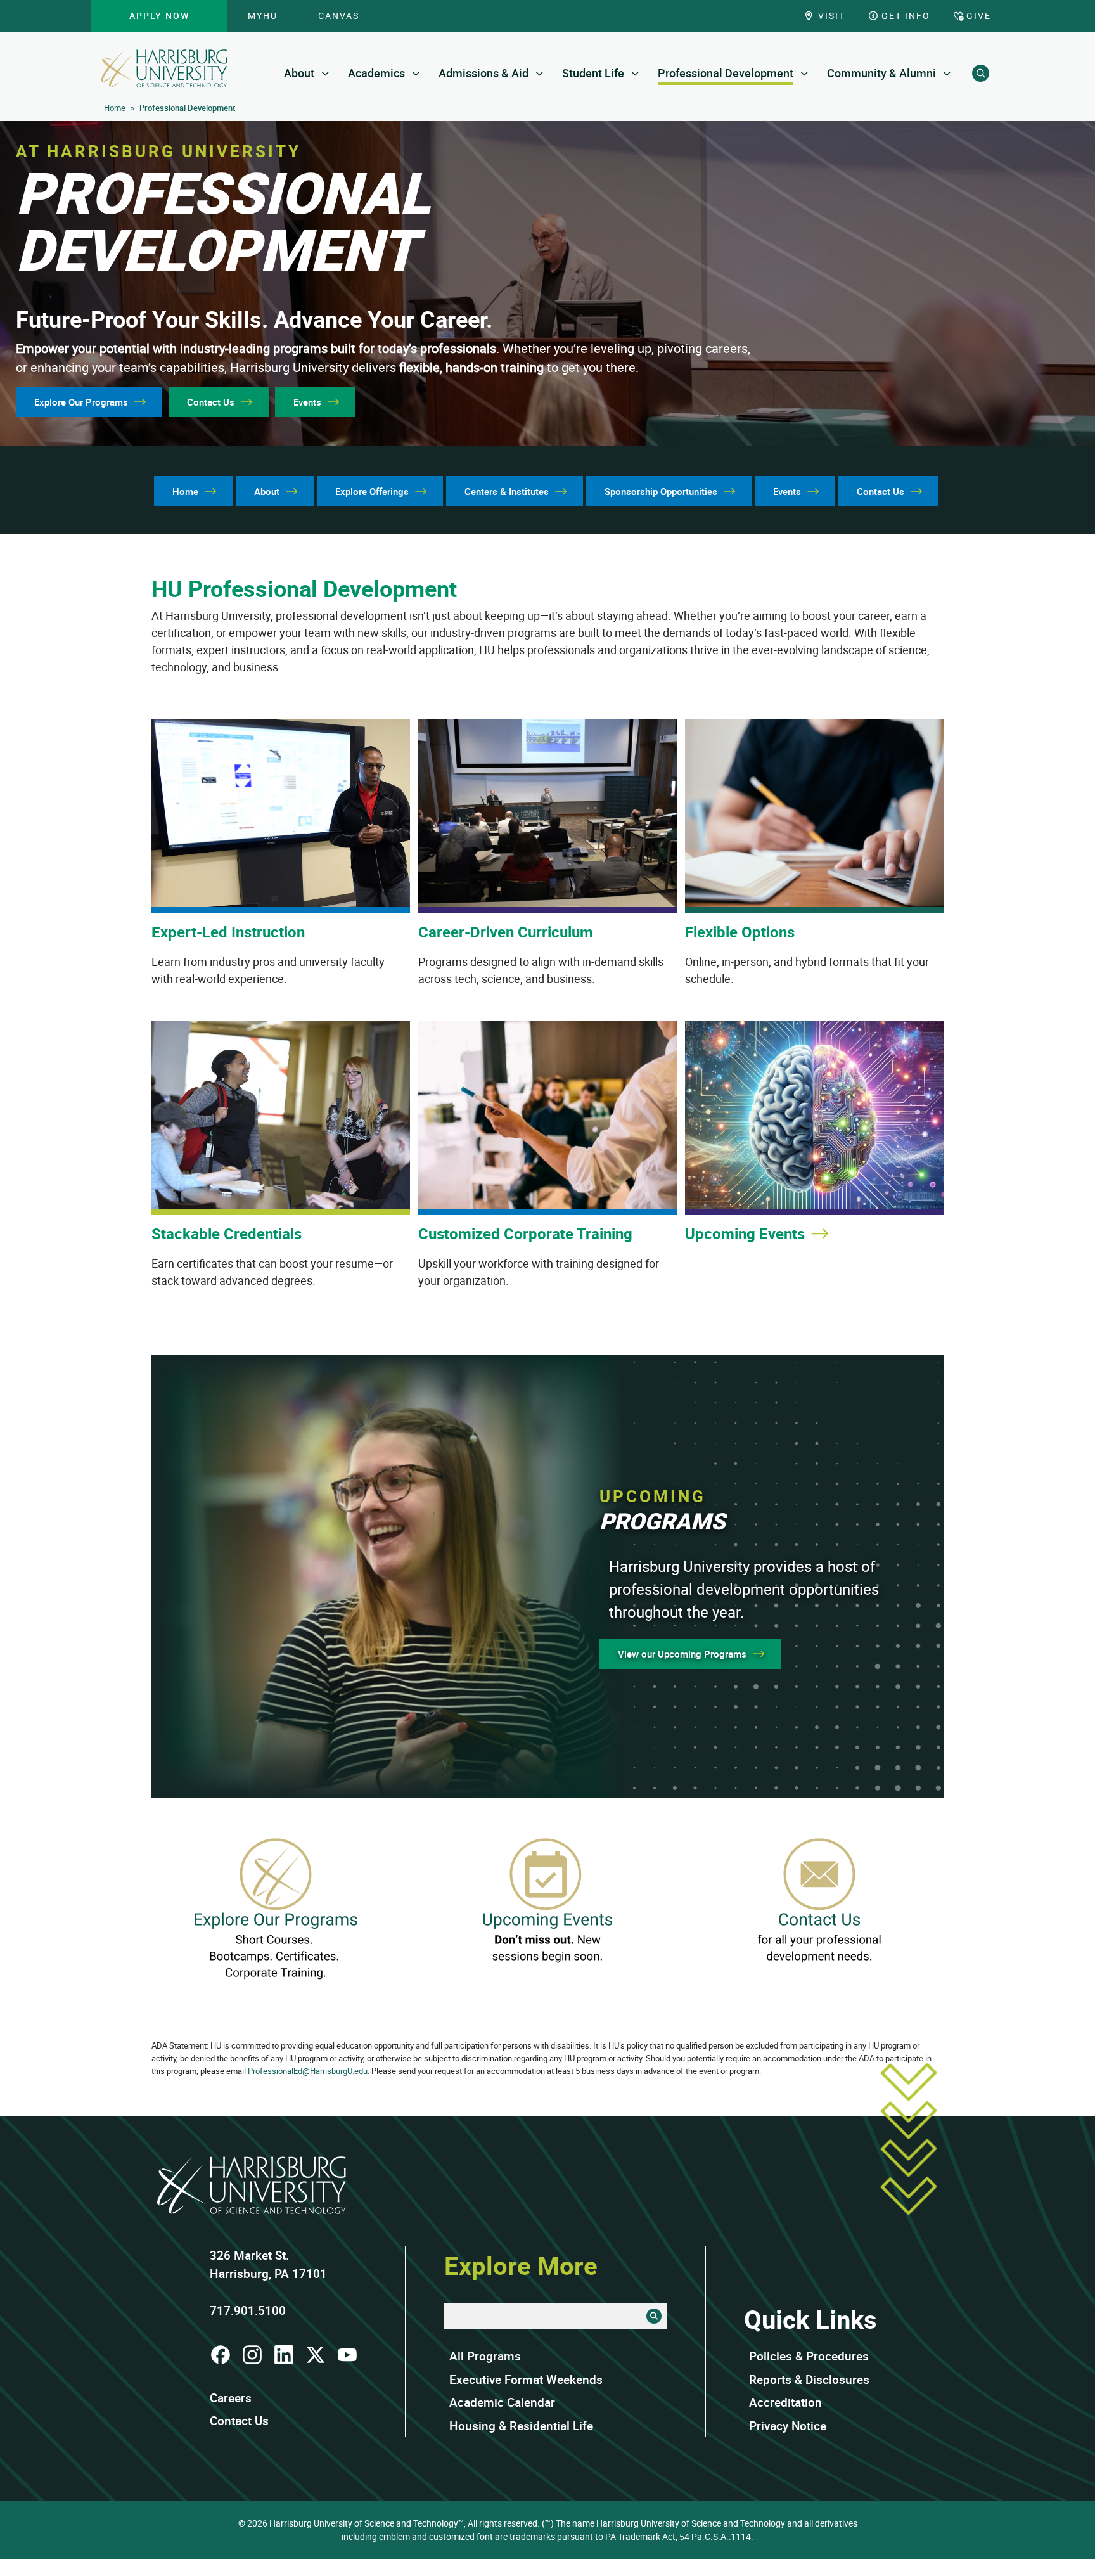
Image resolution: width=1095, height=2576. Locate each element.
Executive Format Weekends (526, 2380)
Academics (376, 73)
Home (115, 108)
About (299, 73)
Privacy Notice (788, 2426)
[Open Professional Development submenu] (804, 73)
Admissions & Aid (483, 73)
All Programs (485, 2356)
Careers (231, 2398)
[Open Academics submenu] (416, 73)
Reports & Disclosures (809, 2380)
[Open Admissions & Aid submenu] (540, 73)
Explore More (521, 2265)
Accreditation (785, 2402)
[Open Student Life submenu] (635, 73)
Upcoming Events (745, 1233)
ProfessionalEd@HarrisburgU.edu (308, 2071)
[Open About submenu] (325, 73)
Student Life (593, 73)
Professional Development (726, 73)
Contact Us (239, 2421)
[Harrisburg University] (164, 68)
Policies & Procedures (809, 2356)
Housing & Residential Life (521, 2426)
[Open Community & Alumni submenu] (947, 73)
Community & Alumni (881, 73)
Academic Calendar (502, 2402)
